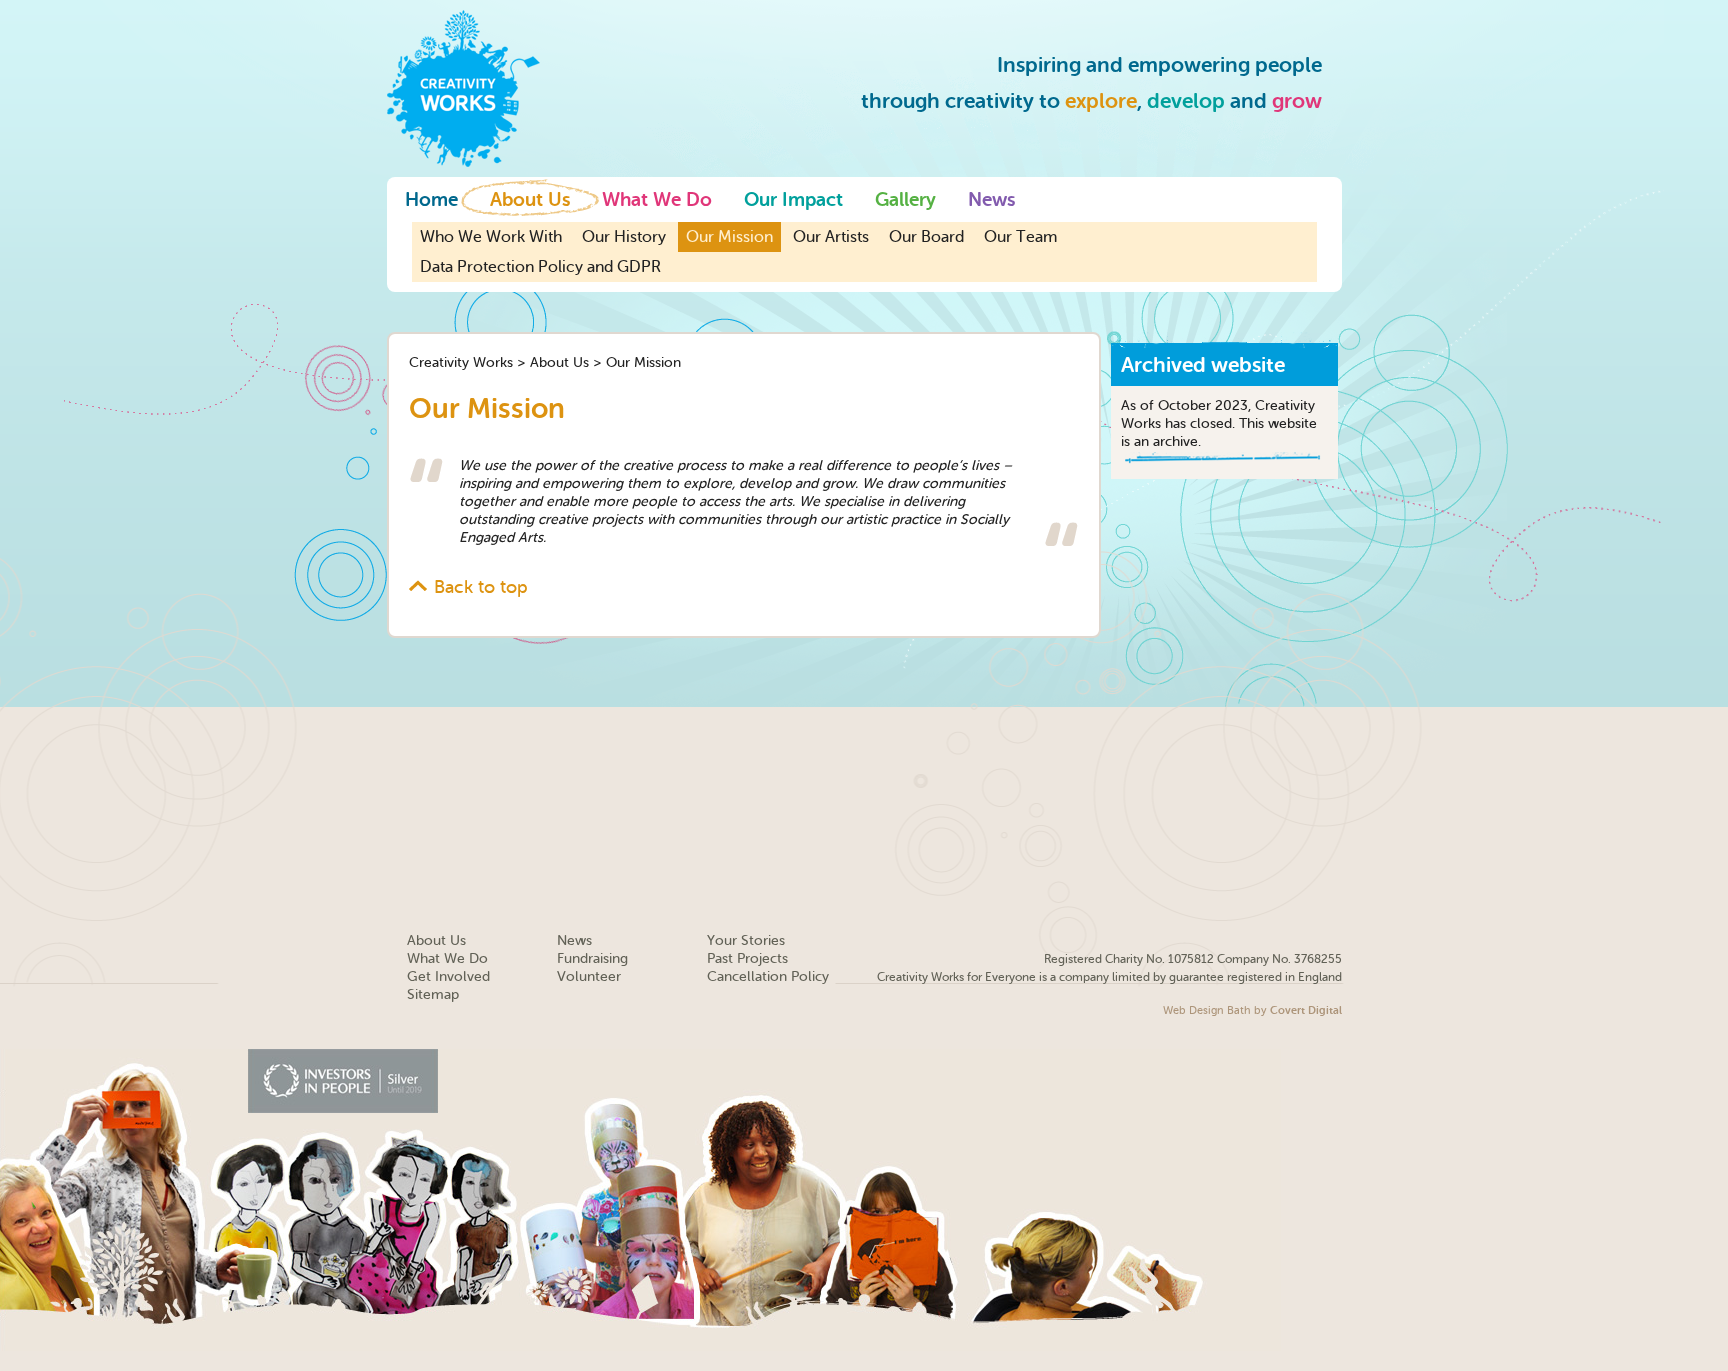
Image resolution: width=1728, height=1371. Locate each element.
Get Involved (448, 976)
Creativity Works (461, 362)
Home (431, 200)
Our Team (1020, 237)
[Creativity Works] (463, 87)
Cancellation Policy (768, 976)
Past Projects (747, 958)
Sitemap (433, 994)
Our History (624, 237)
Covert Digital (1306, 1010)
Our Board (926, 237)
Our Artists (831, 237)
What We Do (657, 200)
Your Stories (746, 940)
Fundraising (592, 958)
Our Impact (793, 200)
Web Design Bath (1207, 1010)
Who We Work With (491, 237)
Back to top (481, 587)
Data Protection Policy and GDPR (540, 267)
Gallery (905, 200)
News (991, 200)
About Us (530, 200)
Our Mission (729, 237)
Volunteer (589, 976)
